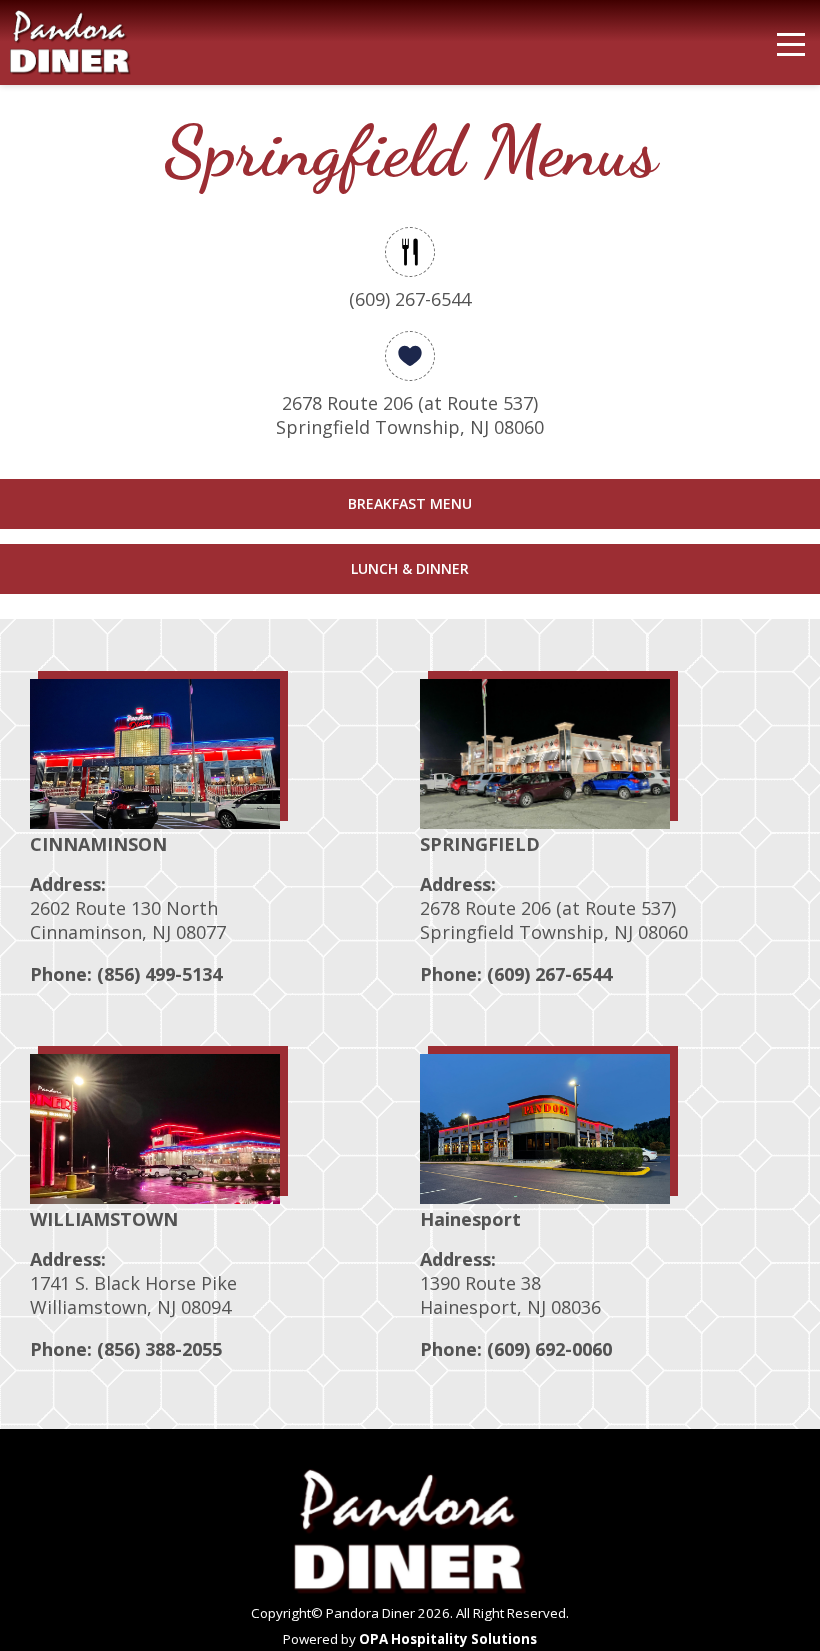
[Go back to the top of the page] (770, 1590)
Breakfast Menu (410, 503)
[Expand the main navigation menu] (791, 44)
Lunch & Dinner (410, 568)
